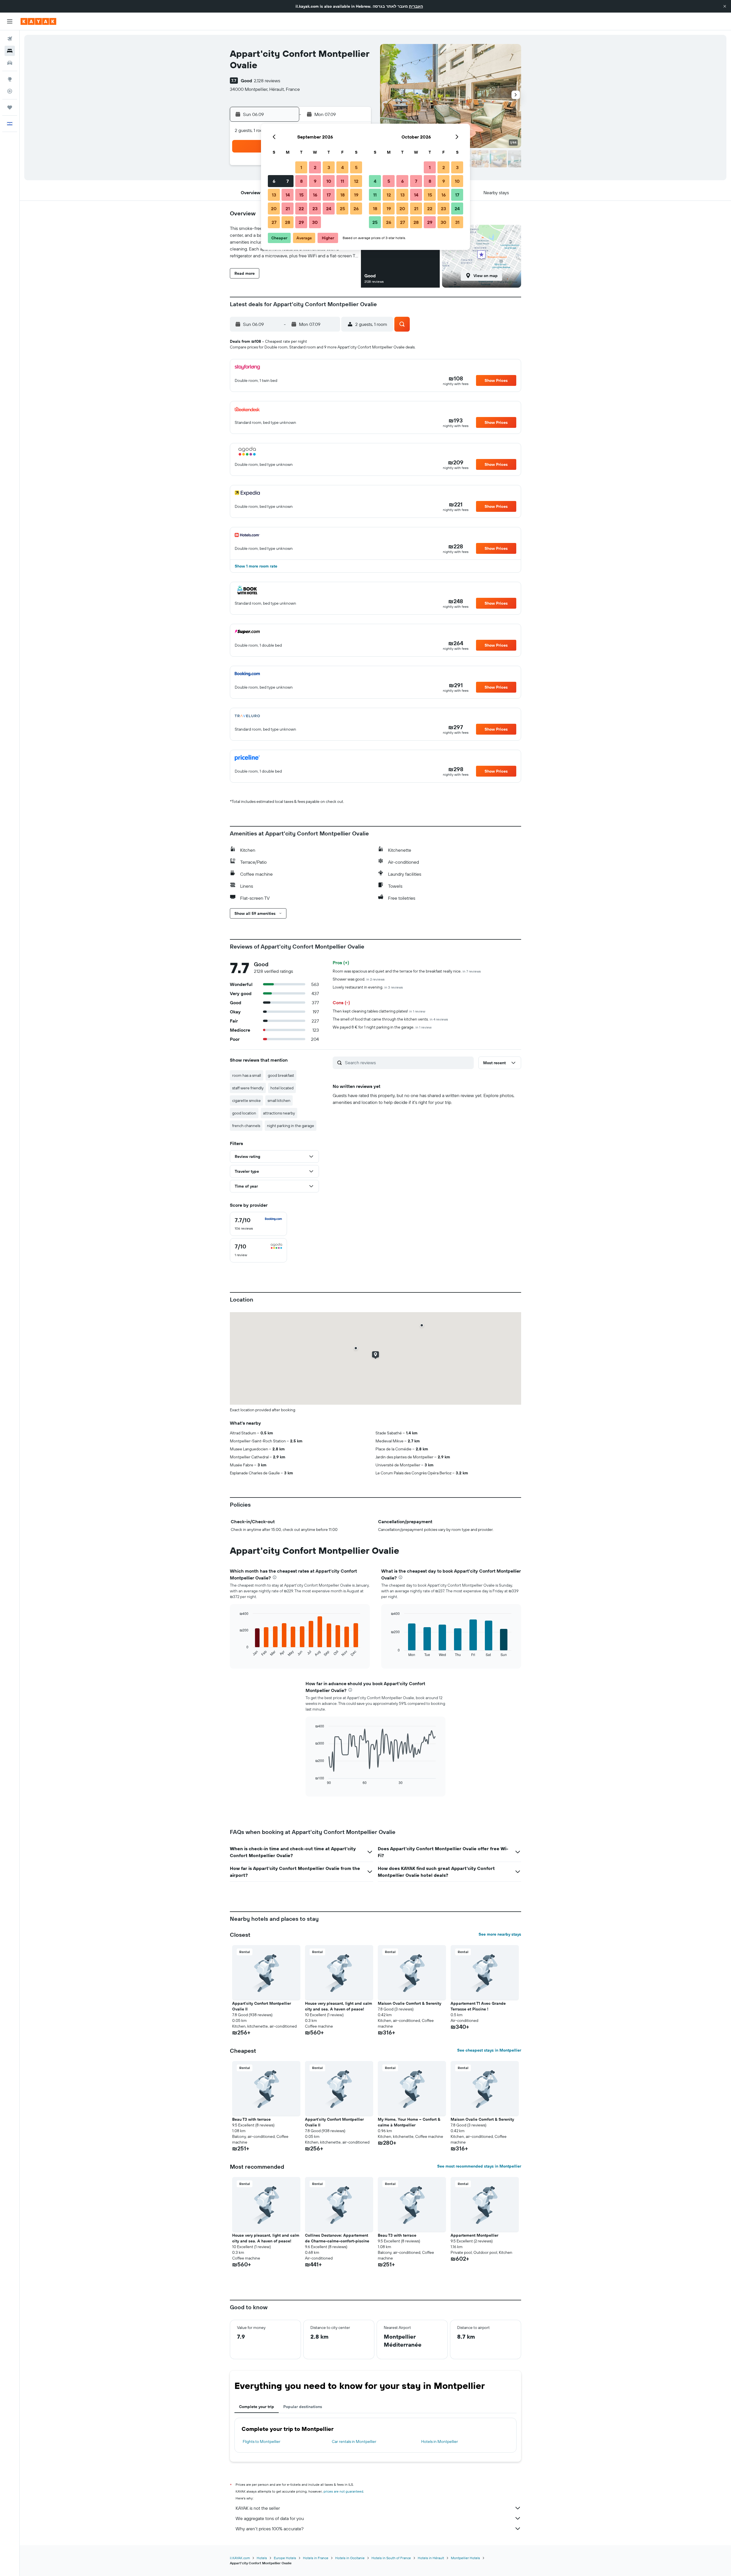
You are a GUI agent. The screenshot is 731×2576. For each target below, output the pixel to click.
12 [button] (356, 181)
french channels (246, 1126)
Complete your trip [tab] (257, 2407)
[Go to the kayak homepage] (38, 21)
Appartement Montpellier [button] (474, 2235)
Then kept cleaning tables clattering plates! (379, 1011)
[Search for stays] (10, 51)
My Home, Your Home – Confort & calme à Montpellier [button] (409, 2122)
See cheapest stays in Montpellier (489, 2050)
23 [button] (315, 209)
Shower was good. (359, 979)
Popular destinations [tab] (303, 2407)
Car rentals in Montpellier (354, 2441)
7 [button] (288, 181)
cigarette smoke (246, 1100)
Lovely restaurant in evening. (368, 987)
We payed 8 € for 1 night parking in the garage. (382, 1027)
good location (244, 1113)
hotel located (282, 1088)
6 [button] (274, 181)
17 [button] (329, 195)
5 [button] (356, 167)
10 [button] (329, 181)
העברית (416, 6)
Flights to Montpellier (262, 2441)
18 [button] (343, 195)
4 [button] (343, 167)
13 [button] (274, 195)
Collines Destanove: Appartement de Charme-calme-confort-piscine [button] (337, 2238)
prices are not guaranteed (343, 2491)
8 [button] (301, 181)
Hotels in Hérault (431, 2558)
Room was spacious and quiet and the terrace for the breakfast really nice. (407, 971)
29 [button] (301, 222)
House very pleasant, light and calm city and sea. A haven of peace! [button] (339, 2006)
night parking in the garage (291, 1126)
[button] (725, 6)
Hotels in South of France (391, 2558)
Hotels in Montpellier (440, 2441)
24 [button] (329, 209)
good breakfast (281, 1075)
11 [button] (342, 181)
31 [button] (457, 222)
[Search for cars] (10, 63)
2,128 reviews (267, 81)
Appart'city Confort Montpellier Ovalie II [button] (262, 2006)
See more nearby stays (500, 1934)
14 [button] (288, 195)
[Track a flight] (10, 91)
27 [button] (274, 222)
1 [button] (301, 167)
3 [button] (329, 167)
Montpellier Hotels (465, 2558)
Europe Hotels (285, 2558)
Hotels (262, 2558)
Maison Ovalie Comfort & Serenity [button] (409, 2003)
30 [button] (315, 222)
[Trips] (10, 107)
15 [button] (301, 195)
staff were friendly (248, 1088)
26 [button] (356, 209)
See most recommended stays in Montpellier (479, 2166)
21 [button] (288, 209)
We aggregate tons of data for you (270, 2518)
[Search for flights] (10, 39)
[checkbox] (258, 1224)
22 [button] (301, 209)
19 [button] (356, 195)
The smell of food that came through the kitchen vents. (390, 1019)
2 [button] (315, 167)
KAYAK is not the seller (258, 2508)
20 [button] (274, 209)
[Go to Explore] (10, 79)
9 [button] (315, 181)
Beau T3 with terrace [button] (251, 2119)
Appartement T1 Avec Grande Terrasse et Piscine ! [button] (478, 2006)
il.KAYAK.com (240, 2558)
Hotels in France (316, 2558)
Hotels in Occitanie (350, 2558)
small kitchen (279, 1100)
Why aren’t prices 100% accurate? (270, 2529)
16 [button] (315, 195)
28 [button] (288, 222)
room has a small (247, 1075)
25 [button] (342, 209)
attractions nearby (279, 1113)
